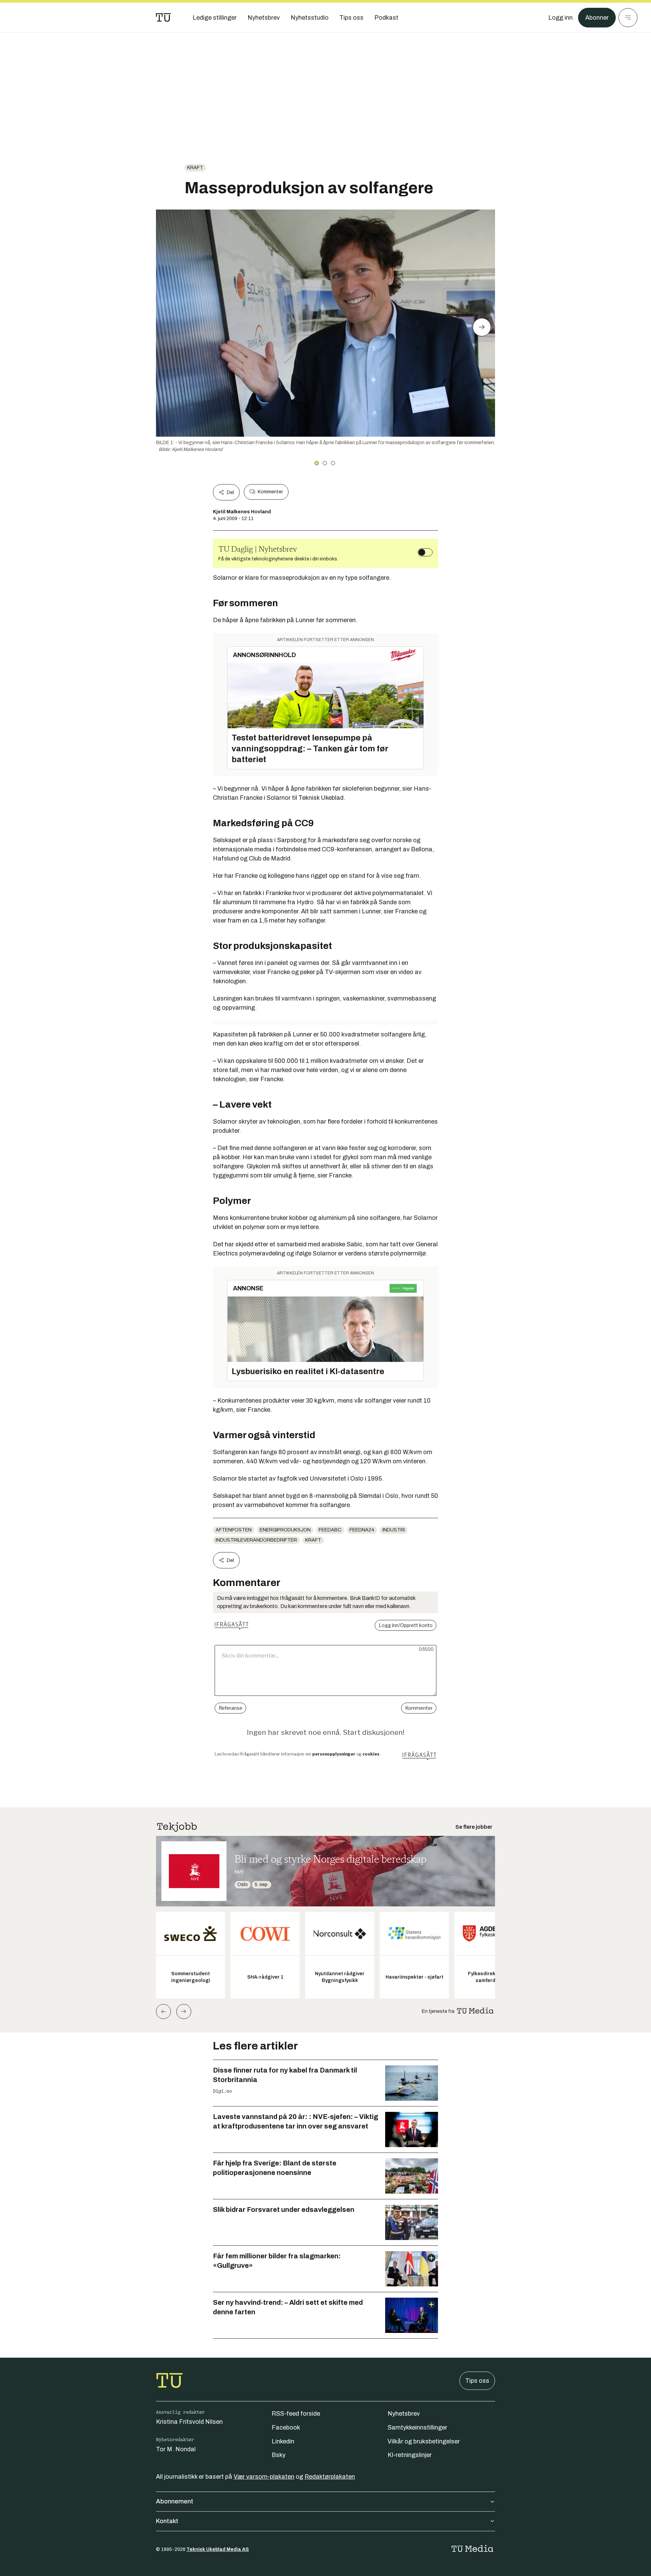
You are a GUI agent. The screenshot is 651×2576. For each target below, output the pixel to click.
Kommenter (270, 492)
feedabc (330, 1530)
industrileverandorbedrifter (256, 1540)
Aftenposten (234, 1530)
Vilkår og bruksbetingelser (424, 2441)
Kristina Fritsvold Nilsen (189, 2422)
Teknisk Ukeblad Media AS (218, 2549)
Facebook (286, 2428)
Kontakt (167, 2521)
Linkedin (283, 2441)
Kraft (195, 168)
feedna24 (362, 1530)
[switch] (425, 552)
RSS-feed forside (296, 2414)
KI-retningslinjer (410, 2455)
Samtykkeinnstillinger (417, 2428)
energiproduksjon (285, 1530)
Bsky (279, 2455)
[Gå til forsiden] (163, 18)
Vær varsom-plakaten (264, 2477)
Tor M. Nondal (176, 2449)
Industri (394, 1530)
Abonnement (175, 2501)
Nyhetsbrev (404, 2414)
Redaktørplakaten (330, 2477)
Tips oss (477, 2381)
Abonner (597, 18)
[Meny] (628, 18)
